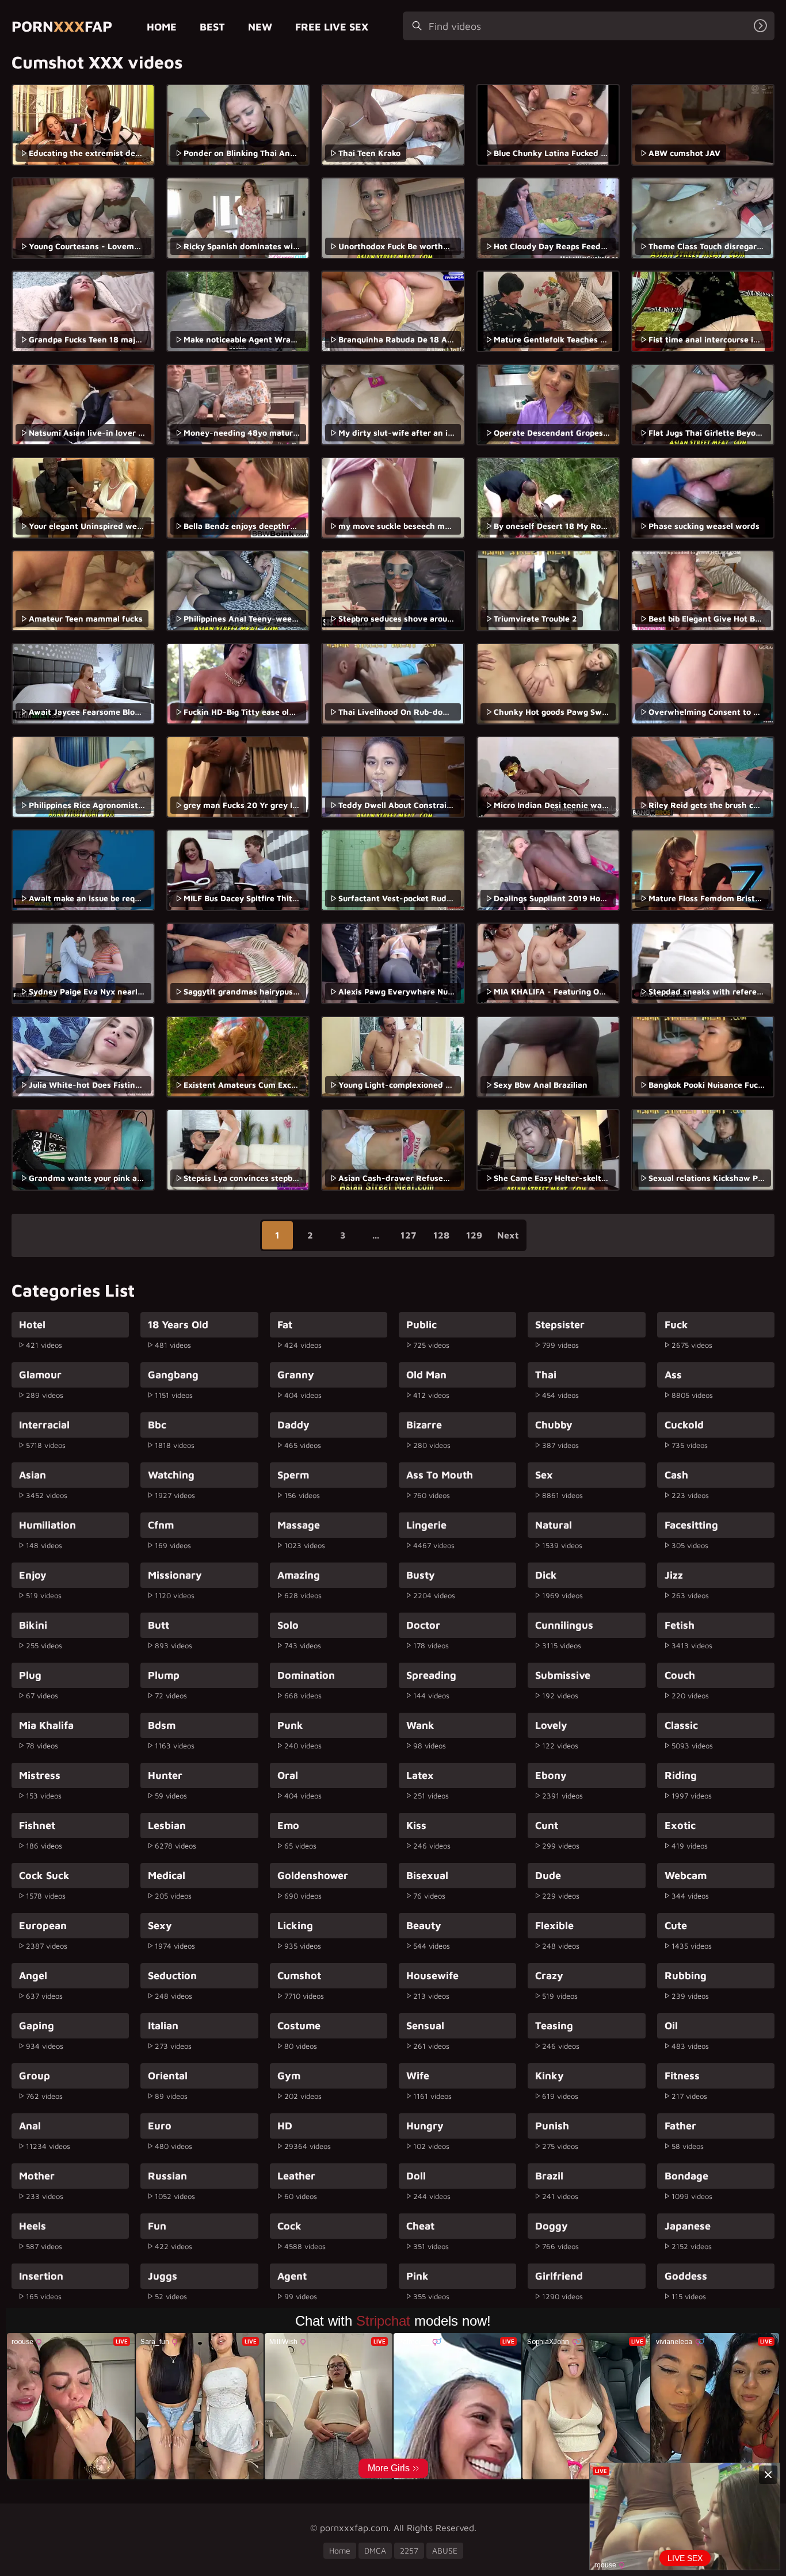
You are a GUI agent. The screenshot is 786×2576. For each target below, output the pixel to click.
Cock (289, 2226)
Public (421, 1325)
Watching (171, 1475)
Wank (420, 1725)
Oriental (168, 2076)
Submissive (563, 1675)
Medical (167, 1875)
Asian (33, 1475)
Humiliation (47, 1525)
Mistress (40, 1775)
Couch (680, 1675)
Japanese (688, 2226)
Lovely (551, 1725)
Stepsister (560, 1325)
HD (285, 2126)
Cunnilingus (564, 1625)
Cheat (420, 2226)
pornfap (62, 26)
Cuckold (684, 1425)
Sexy (160, 1925)
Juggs (163, 2276)
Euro (160, 2126)
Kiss (416, 1825)
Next (508, 1235)
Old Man (426, 1375)
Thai (546, 1375)
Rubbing (686, 1975)
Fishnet (37, 1825)
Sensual (425, 2026)
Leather (296, 2176)
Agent (292, 2276)
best (212, 27)
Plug (30, 1675)
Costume (299, 2026)
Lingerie (426, 1525)
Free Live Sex (332, 27)
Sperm (293, 1475)
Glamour (40, 1375)
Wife (418, 2076)
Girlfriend (559, 2276)
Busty (421, 1575)
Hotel (32, 1325)
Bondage (686, 2176)
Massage (299, 1525)
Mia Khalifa (46, 1725)
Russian (167, 2176)
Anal (30, 2126)
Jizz (674, 1575)
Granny (296, 1375)
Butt (159, 1625)
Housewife (432, 1975)
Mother (37, 2176)
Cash (676, 1475)
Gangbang (173, 1375)
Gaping (37, 2026)
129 (474, 1235)
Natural (554, 1525)
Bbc (157, 1425)
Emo (288, 1825)
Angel (33, 1975)
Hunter (165, 1775)
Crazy (549, 1975)
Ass (673, 1375)
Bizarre (424, 1425)
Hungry (425, 2126)
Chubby (554, 1425)
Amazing (299, 1575)
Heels (33, 2226)
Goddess (686, 2276)
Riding (681, 1775)
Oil (671, 2026)
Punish (552, 2126)
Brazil (549, 2176)
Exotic (680, 1825)
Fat (285, 1325)
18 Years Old (178, 1325)
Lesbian (167, 1825)
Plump (164, 1675)
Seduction (172, 1975)
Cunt (547, 1825)
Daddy (293, 1425)
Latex (420, 1775)
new (260, 27)
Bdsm (162, 1725)
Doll (416, 2176)
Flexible (554, 1925)
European (43, 1925)
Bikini (33, 1625)
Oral (288, 1775)
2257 (409, 2550)
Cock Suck (44, 1875)
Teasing (554, 2026)
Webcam (686, 1875)
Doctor (423, 1625)
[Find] (760, 26)
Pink (417, 2276)
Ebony (551, 1775)
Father (680, 2126)
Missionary (175, 1575)
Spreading (431, 1675)
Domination (306, 1675)
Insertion (41, 2276)
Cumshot (299, 1975)
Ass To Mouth (440, 1475)
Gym (289, 2076)
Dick (546, 1575)
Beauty (424, 1925)
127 (408, 1235)
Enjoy (33, 1575)
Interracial (44, 1425)
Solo (288, 1625)
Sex (544, 1475)
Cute (676, 1925)
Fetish (680, 1625)
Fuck (676, 1325)
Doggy (552, 2226)
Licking (295, 1925)
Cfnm (161, 1525)
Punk (290, 1725)
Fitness (682, 2076)
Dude (548, 1875)
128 (441, 1235)
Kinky (550, 2076)
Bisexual (427, 1875)
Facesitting (691, 1525)
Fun (157, 2226)
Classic (681, 1725)
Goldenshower (313, 1875)
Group (35, 2076)
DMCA (375, 2550)
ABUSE (445, 2550)
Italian (163, 2026)
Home (162, 27)
